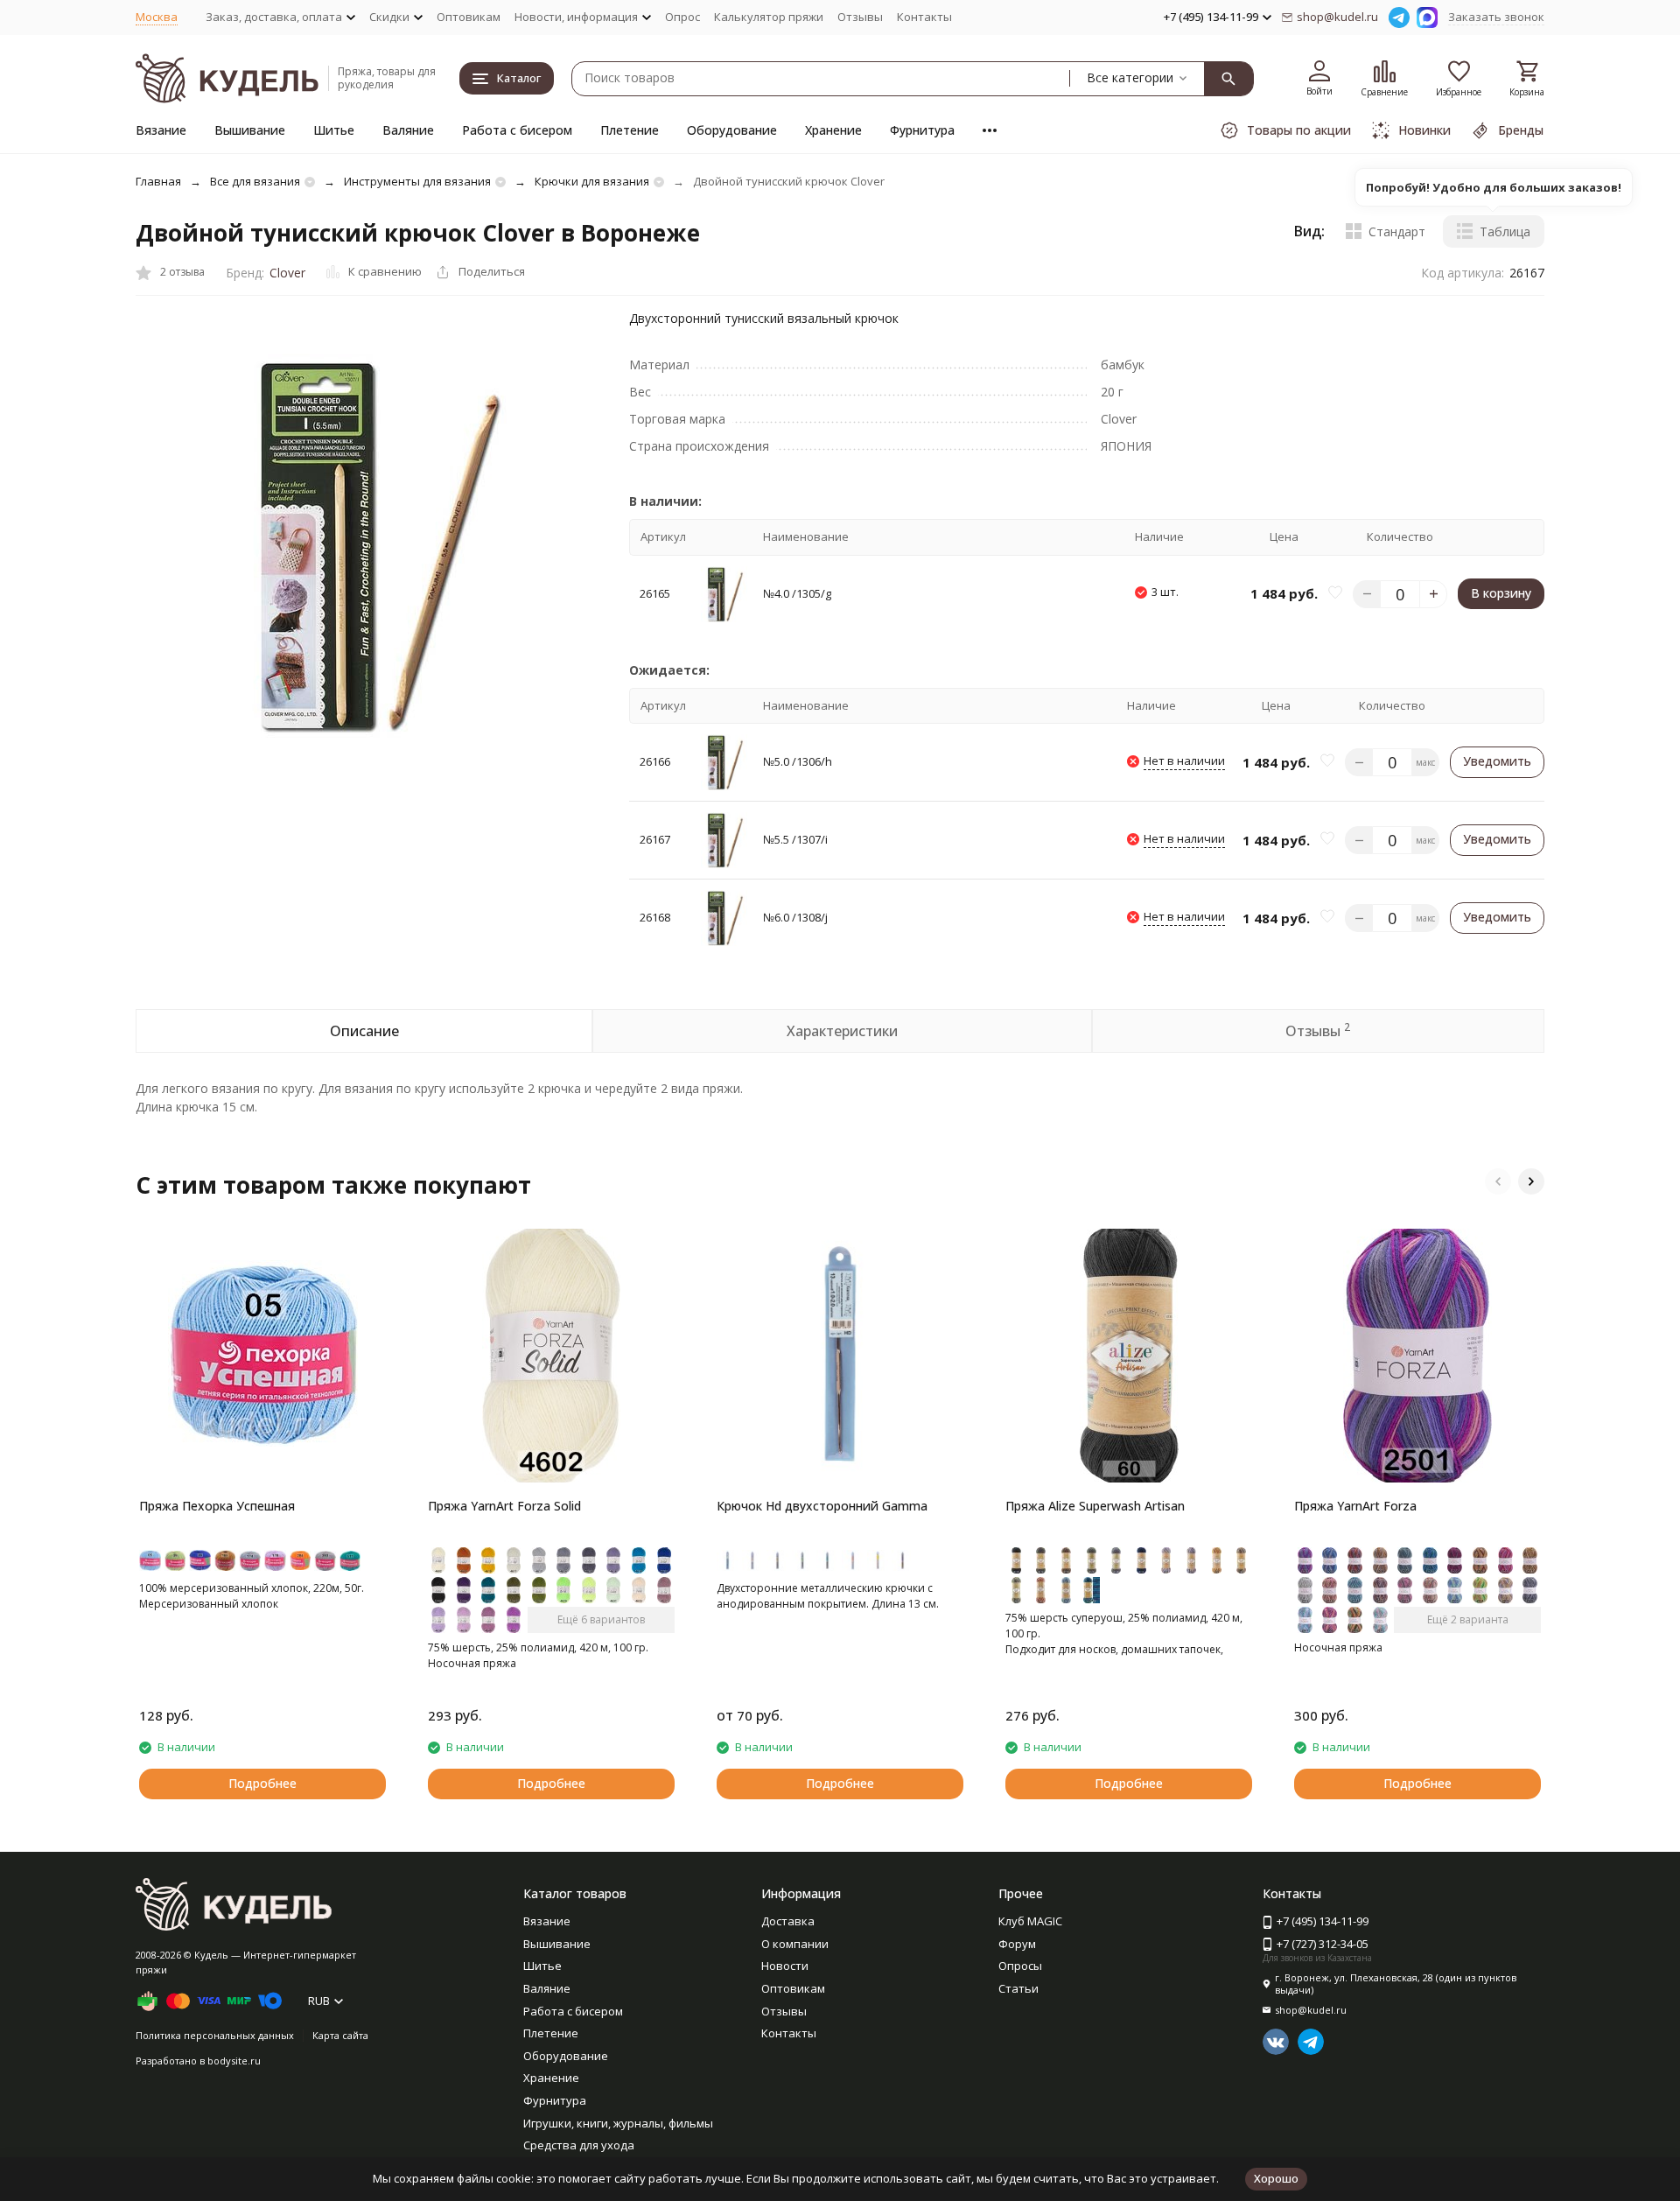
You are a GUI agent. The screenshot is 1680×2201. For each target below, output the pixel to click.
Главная (158, 181)
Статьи (1018, 1988)
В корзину (1501, 593)
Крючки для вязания (592, 181)
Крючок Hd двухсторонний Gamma (822, 1506)
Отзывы (860, 17)
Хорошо (1276, 2178)
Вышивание (250, 130)
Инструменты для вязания (417, 181)
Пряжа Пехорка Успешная (217, 1506)
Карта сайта (340, 2035)
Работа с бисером (517, 130)
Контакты (924, 17)
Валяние (408, 130)
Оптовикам (469, 17)
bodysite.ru (234, 2061)
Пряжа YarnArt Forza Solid (504, 1506)
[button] (1498, 1181)
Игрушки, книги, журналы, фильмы (618, 2123)
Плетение (630, 130)
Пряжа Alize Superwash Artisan (1095, 1506)
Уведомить (1497, 761)
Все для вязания (255, 181)
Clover (287, 273)
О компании (795, 1944)
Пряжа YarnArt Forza (1355, 1506)
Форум (1017, 1944)
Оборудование (732, 130)
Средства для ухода (579, 2145)
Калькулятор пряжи (769, 17)
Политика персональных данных (215, 2035)
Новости (785, 1966)
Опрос (682, 17)
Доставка (788, 1921)
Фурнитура (922, 130)
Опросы (1020, 1966)
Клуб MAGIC (1030, 1921)
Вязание (161, 130)
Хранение (833, 130)
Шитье (334, 130)
